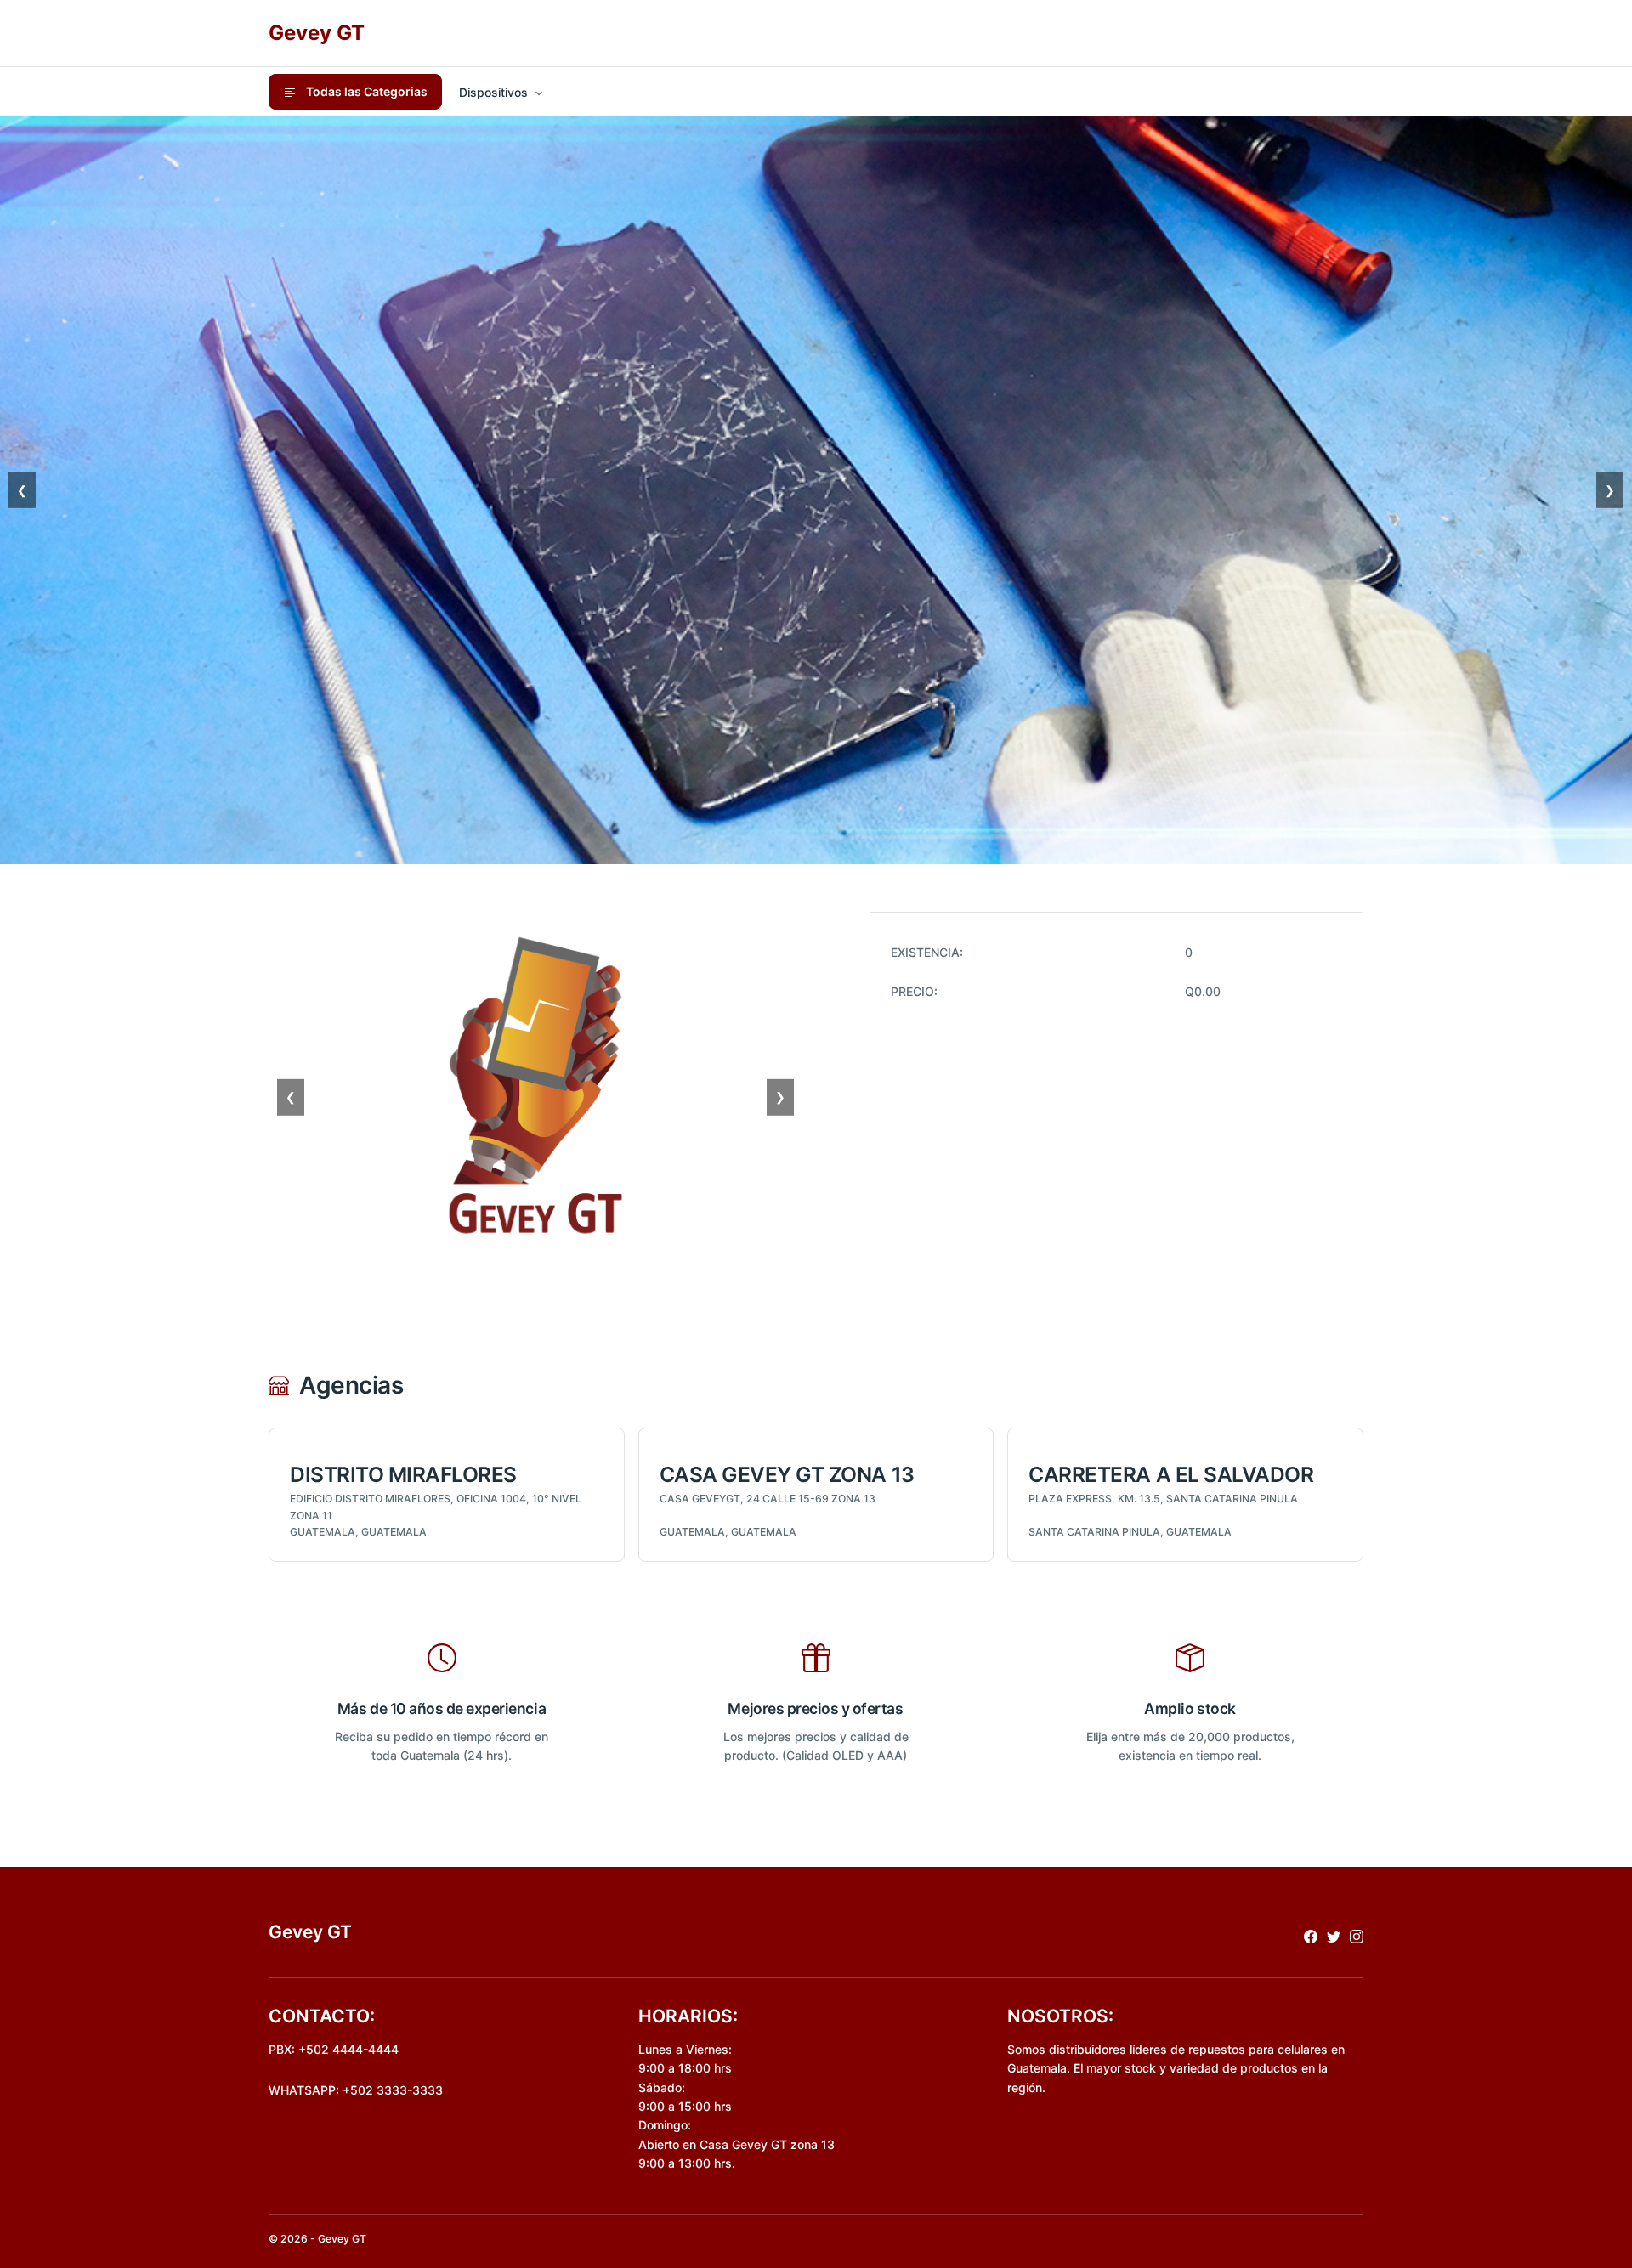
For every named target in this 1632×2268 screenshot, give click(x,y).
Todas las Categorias (365, 91)
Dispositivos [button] (493, 92)
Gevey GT (317, 33)
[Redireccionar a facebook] (1311, 1935)
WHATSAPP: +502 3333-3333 (356, 2090)
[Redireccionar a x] (1334, 1935)
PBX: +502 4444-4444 (334, 2049)
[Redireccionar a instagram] (1357, 1935)
